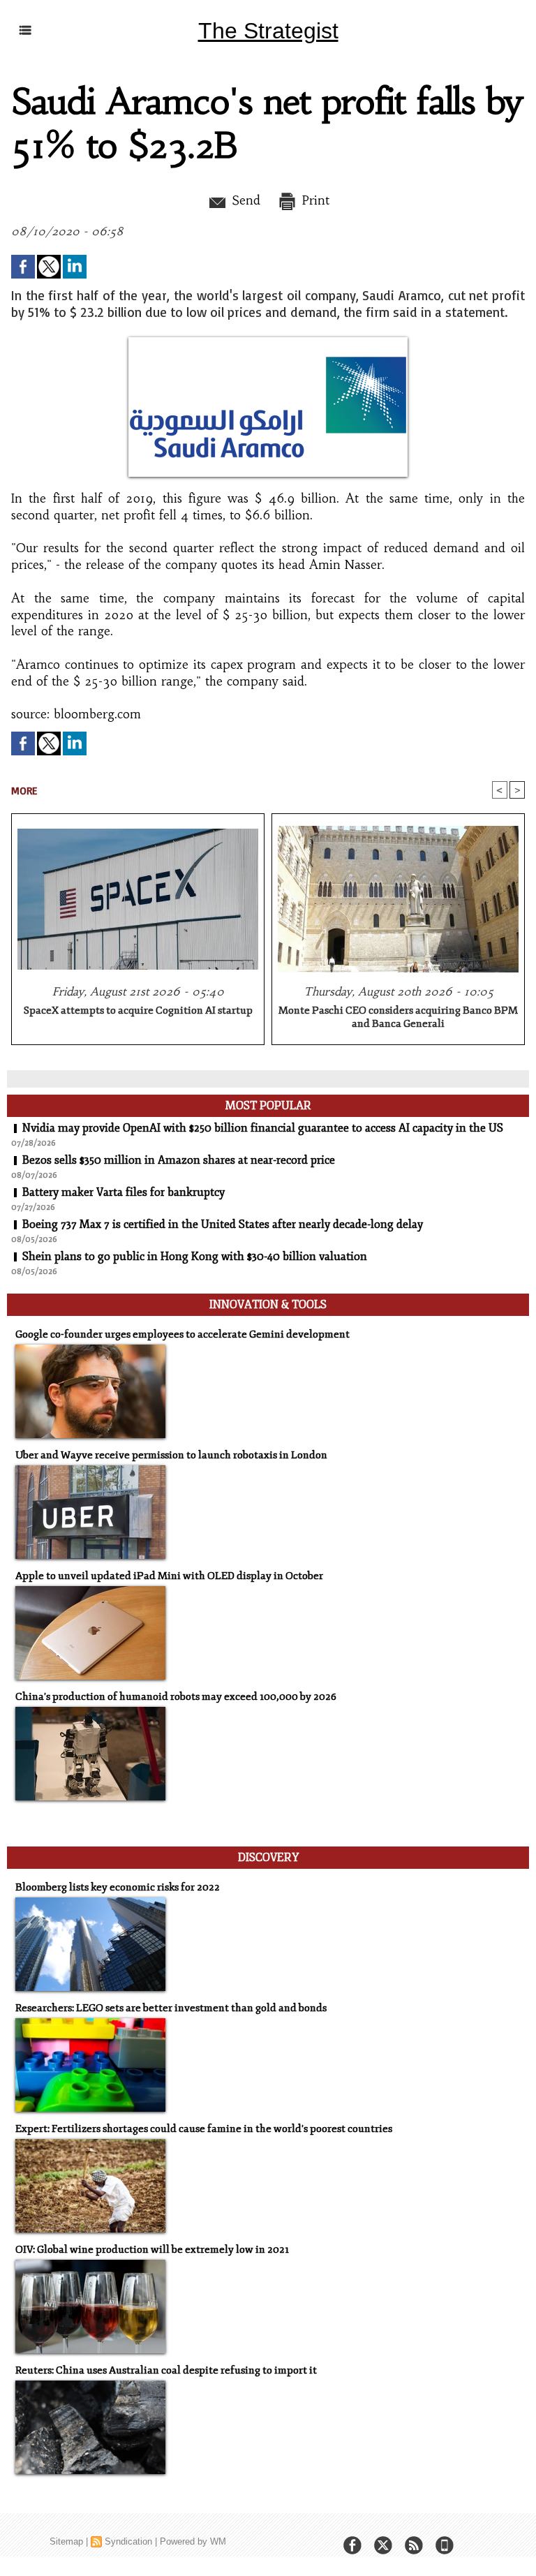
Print (314, 200)
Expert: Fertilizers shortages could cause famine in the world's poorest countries (204, 2129)
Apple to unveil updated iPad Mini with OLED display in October (169, 1576)
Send (244, 200)
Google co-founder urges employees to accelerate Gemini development (183, 1334)
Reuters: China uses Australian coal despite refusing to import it (166, 2370)
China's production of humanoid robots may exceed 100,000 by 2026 (176, 1697)
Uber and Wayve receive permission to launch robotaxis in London (171, 1455)
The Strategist (268, 31)
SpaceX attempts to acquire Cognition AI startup (138, 1011)
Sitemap (66, 2541)
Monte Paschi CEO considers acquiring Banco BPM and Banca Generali (398, 1017)
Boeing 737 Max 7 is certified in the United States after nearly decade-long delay (223, 1224)
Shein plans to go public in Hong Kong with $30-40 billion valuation (195, 1257)
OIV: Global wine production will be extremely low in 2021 (152, 2250)
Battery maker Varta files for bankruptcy (124, 1192)
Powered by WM (193, 2541)
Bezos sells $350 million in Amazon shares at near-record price (179, 1160)
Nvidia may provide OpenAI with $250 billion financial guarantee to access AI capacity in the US (263, 1128)
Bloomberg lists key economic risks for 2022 (118, 1887)
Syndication (128, 2541)
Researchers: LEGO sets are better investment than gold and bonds (171, 2008)
